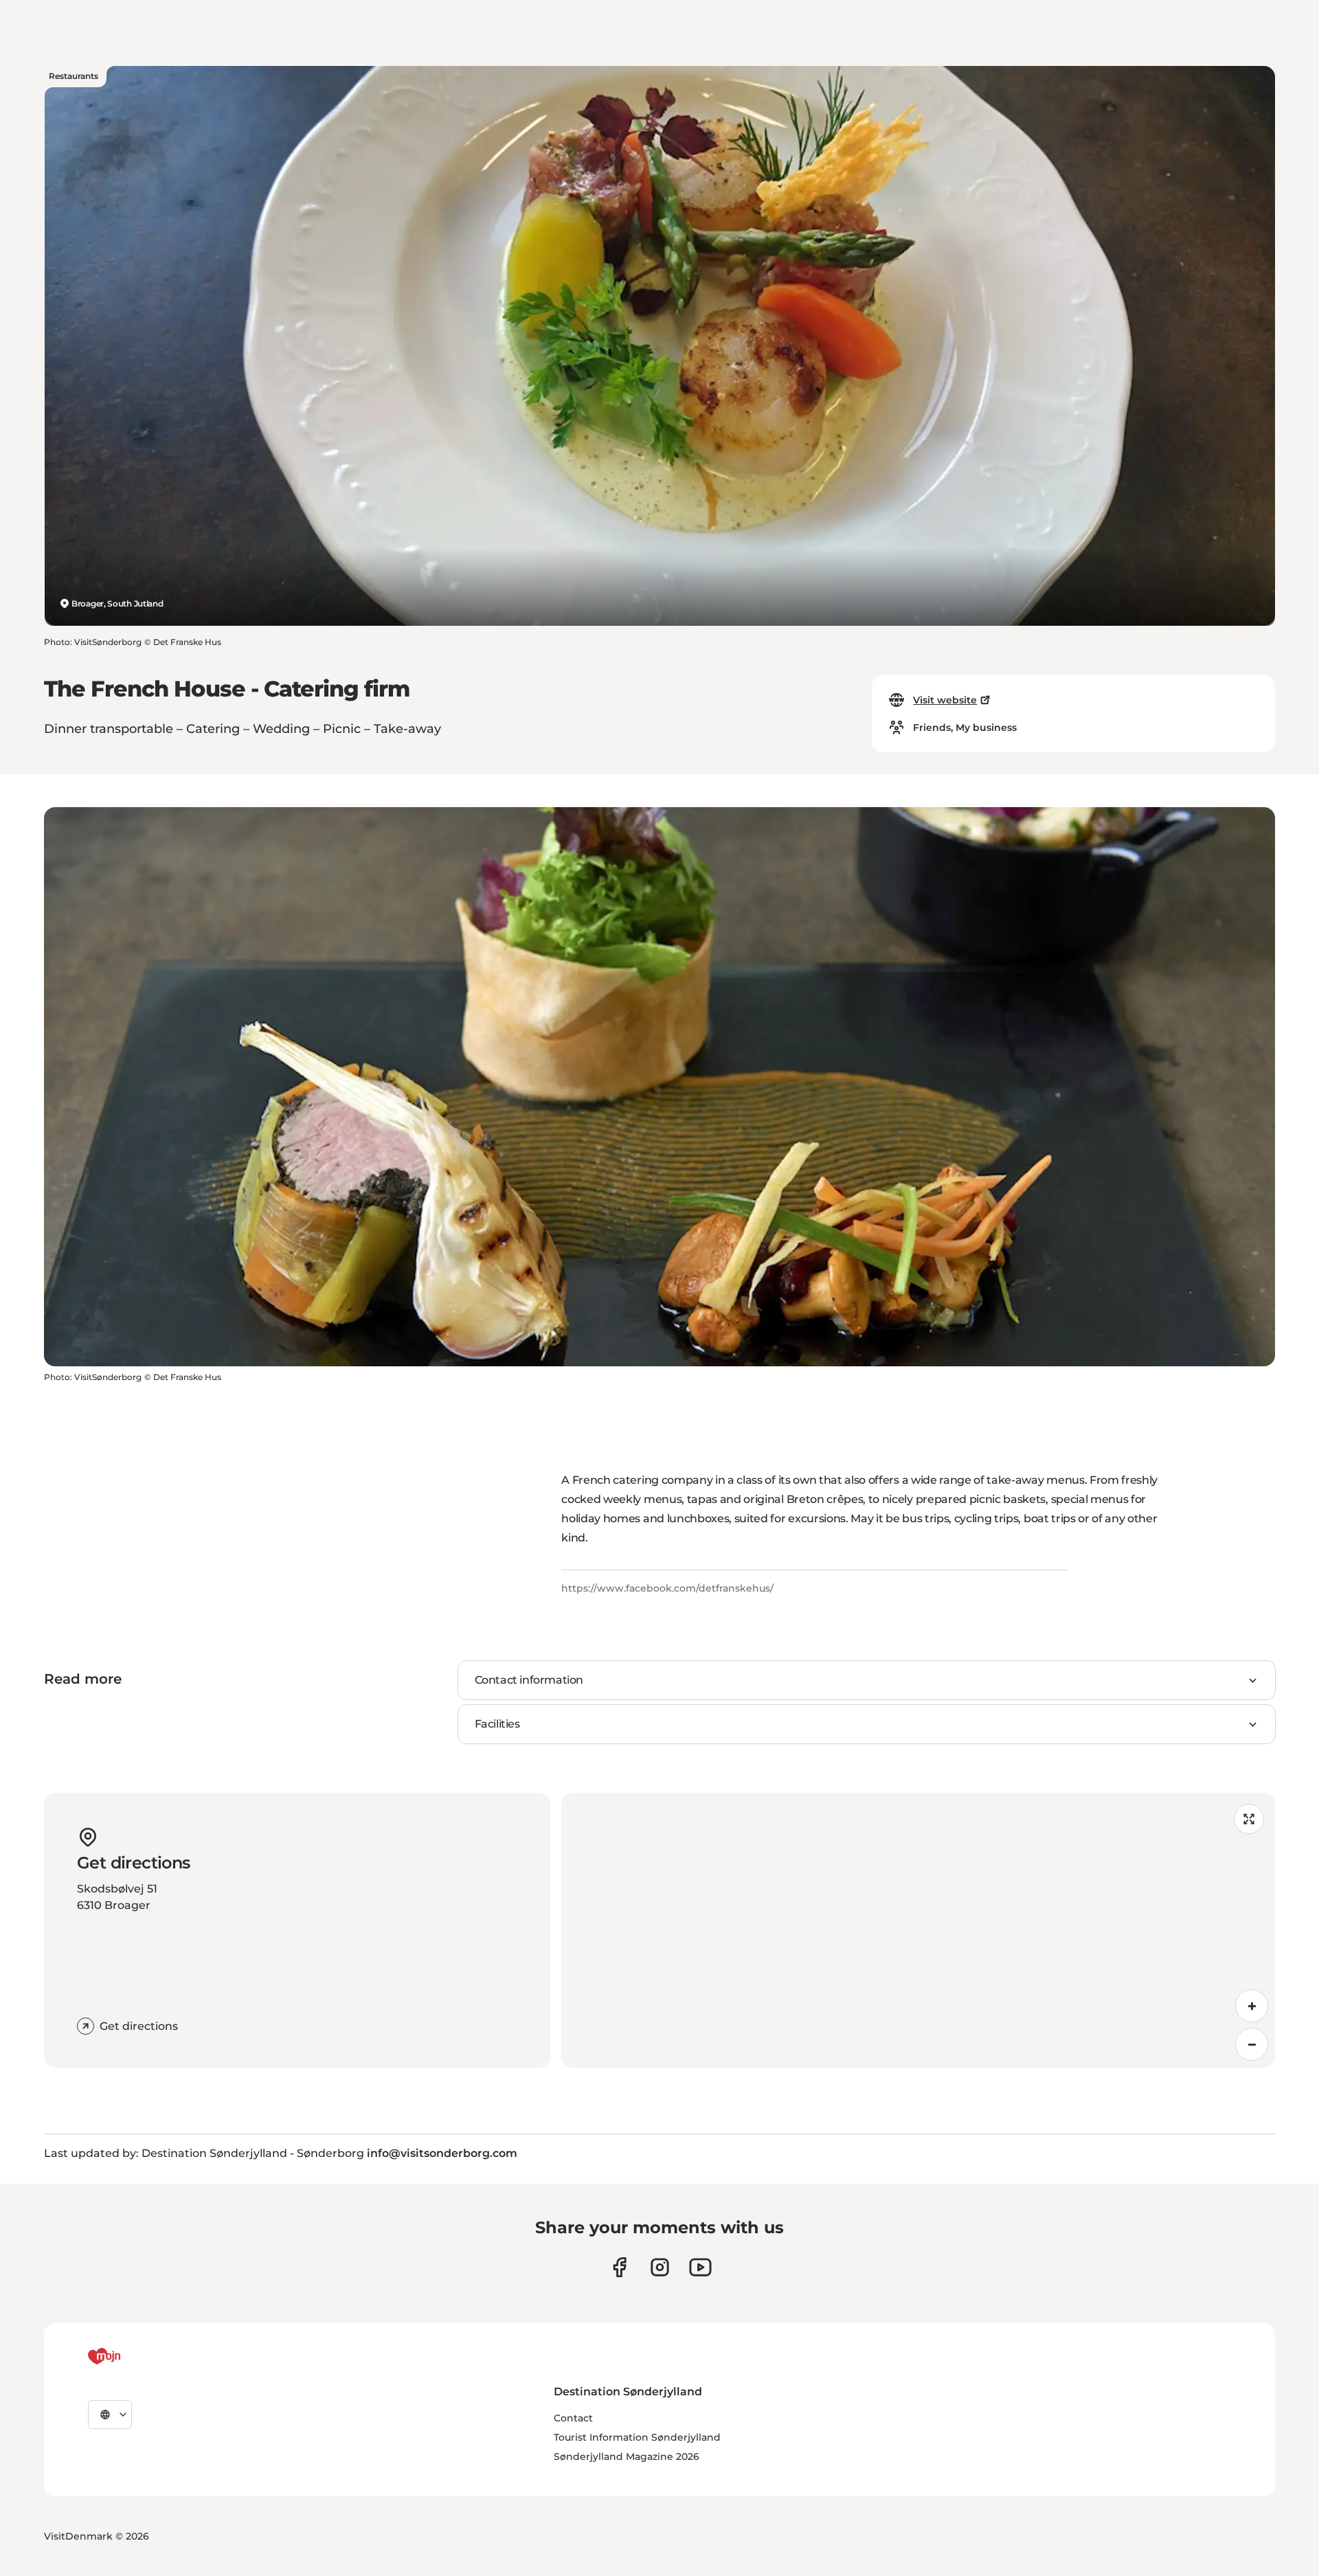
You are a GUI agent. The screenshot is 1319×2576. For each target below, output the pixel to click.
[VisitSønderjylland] (130, 2356)
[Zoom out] (1252, 2044)
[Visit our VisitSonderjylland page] (619, 2267)
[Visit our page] (660, 2267)
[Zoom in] (1252, 2006)
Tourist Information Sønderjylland (637, 2437)
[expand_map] (1249, 1819)
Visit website (945, 700)
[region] (918, 1930)
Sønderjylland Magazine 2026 (627, 2456)
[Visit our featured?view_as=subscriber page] (700, 2267)
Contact (573, 2418)
